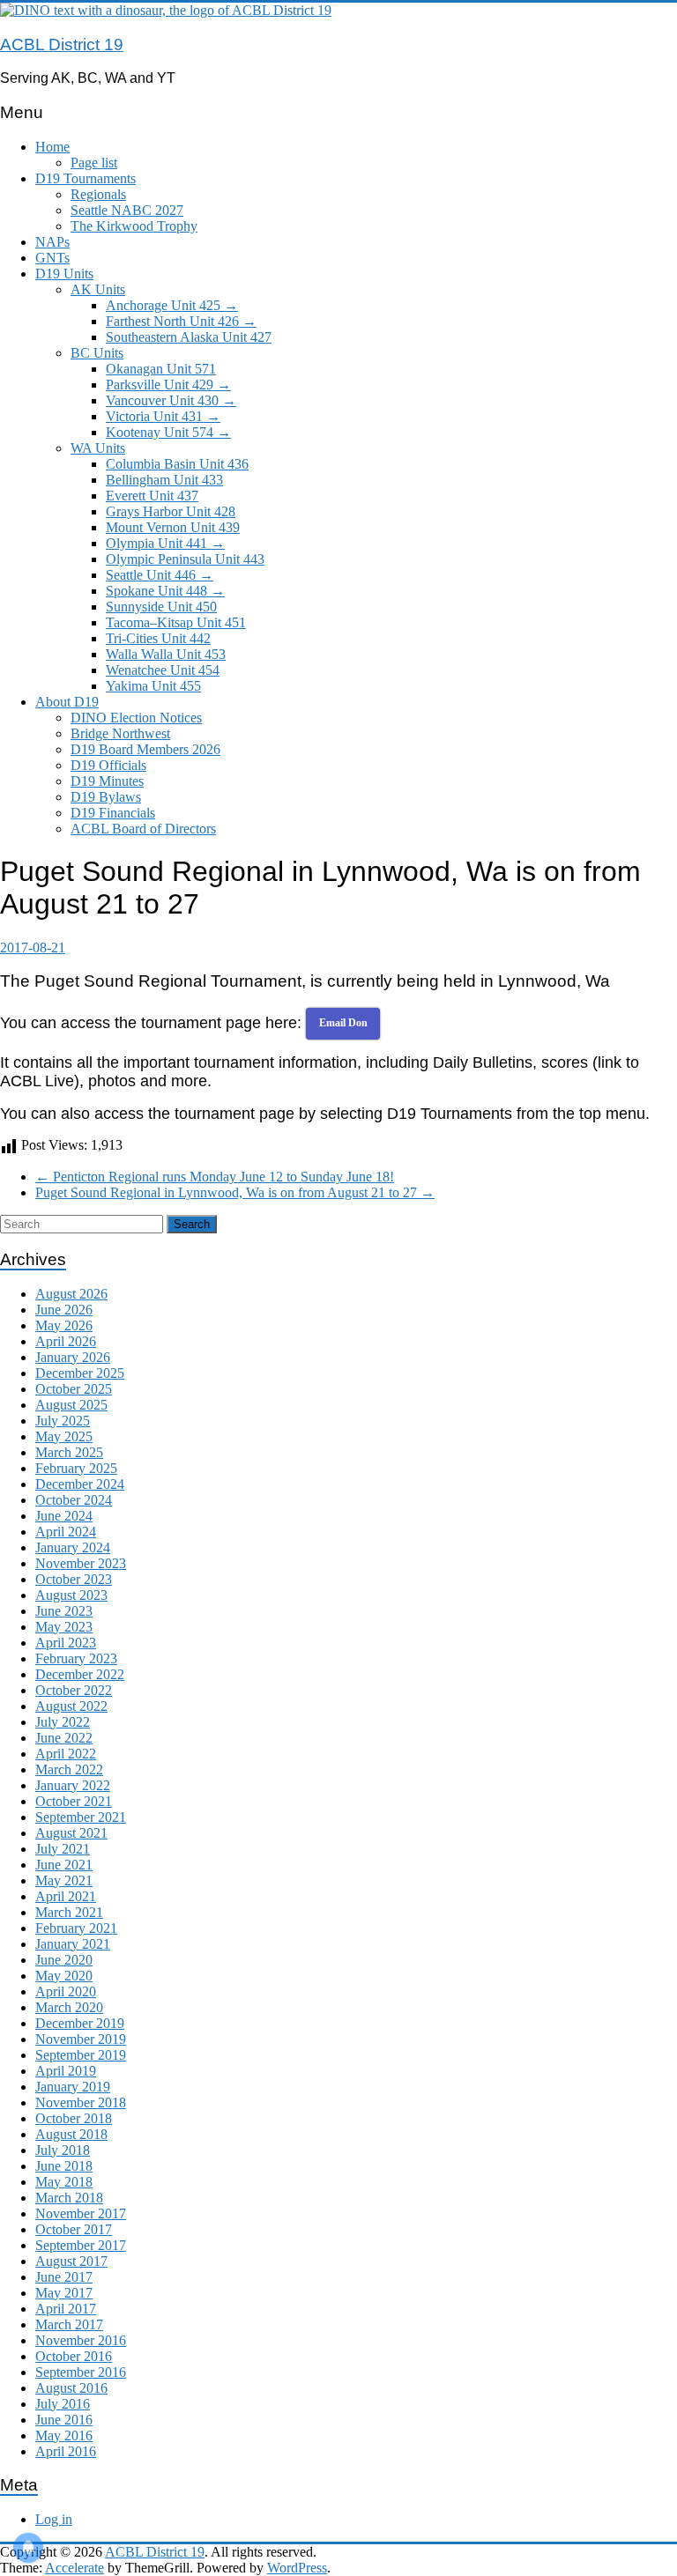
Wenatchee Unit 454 (163, 670)
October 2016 (74, 2356)
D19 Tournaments (86, 178)
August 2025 (71, 1405)
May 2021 (64, 1880)
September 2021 (81, 1817)
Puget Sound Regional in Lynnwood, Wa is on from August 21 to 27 (235, 1192)
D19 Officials (108, 765)
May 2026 (64, 1325)
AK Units (98, 289)
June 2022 (64, 1738)
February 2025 (76, 1468)
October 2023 (74, 1579)
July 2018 (63, 2150)
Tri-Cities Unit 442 (158, 638)
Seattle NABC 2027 (127, 210)
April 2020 (66, 1991)
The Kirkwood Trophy (134, 226)
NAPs (52, 242)
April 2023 (66, 1643)
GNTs (52, 258)
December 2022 (80, 1674)
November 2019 (81, 2039)
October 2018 (74, 2118)
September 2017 (81, 2245)
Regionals (98, 194)
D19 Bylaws (106, 797)
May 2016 (64, 2435)
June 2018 (64, 2166)
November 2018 (81, 2102)
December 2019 (80, 2023)
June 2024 (64, 1516)
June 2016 (64, 2420)
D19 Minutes (107, 781)
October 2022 (74, 1690)
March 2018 (69, 2198)
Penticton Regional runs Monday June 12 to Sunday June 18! (215, 1177)
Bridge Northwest (120, 733)
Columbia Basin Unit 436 (177, 464)
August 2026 (71, 1294)
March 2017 (69, 2324)
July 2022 (63, 1722)
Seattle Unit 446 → (160, 575)
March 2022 (69, 1769)
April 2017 (66, 2309)
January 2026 (73, 1357)
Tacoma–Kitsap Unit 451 (176, 622)
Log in (54, 2519)
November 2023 (81, 1563)
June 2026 (64, 1310)
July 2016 (63, 2404)
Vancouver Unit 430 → (171, 400)
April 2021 (66, 1896)
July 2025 (63, 1421)
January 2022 (73, 1785)
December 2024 (80, 1484)
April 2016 (66, 2451)
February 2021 (76, 1928)
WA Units (98, 448)
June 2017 (64, 2277)
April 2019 (66, 2071)
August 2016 (71, 2388)
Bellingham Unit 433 (164, 480)
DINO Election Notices (136, 718)
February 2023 (76, 1658)
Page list (94, 163)
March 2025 (69, 1452)
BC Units (97, 353)
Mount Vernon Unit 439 (173, 527)
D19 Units (64, 274)
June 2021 (64, 1865)
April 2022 (66, 1754)
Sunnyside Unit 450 (161, 607)
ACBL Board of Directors (143, 829)
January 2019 (73, 2087)
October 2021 (74, 1801)
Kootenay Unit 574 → (168, 432)
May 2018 (64, 2182)
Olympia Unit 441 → (165, 543)
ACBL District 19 (62, 44)
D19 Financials (113, 813)
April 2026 (66, 1341)
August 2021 (71, 1833)
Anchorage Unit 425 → (172, 305)
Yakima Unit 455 (153, 686)
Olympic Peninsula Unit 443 (185, 559)
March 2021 (69, 1912)
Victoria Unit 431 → (163, 416)
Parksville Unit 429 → (168, 385)
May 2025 (64, 1436)
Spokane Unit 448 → (165, 591)
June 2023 (64, 1611)
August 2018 (71, 2134)
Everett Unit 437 (152, 496)
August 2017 (71, 2261)
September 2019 (81, 2055)
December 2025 (80, 1373)
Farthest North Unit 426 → (181, 321)
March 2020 (69, 2007)
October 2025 (74, 1389)
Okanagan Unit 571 (161, 369)
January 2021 (73, 1944)
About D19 (67, 702)
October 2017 (74, 2229)
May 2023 (64, 1627)
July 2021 (63, 1849)
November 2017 (81, 2213)
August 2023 (71, 1595)
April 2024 (66, 1532)
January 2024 (73, 1547)
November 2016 (81, 2340)
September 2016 (81, 2372)
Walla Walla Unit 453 (166, 654)
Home (52, 147)
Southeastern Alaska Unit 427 (189, 337)
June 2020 (64, 1960)
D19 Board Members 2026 (145, 749)
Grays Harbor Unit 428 (171, 511)
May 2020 (64, 1976)
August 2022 (71, 1706)
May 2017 (64, 2293)
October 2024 (74, 1500)
